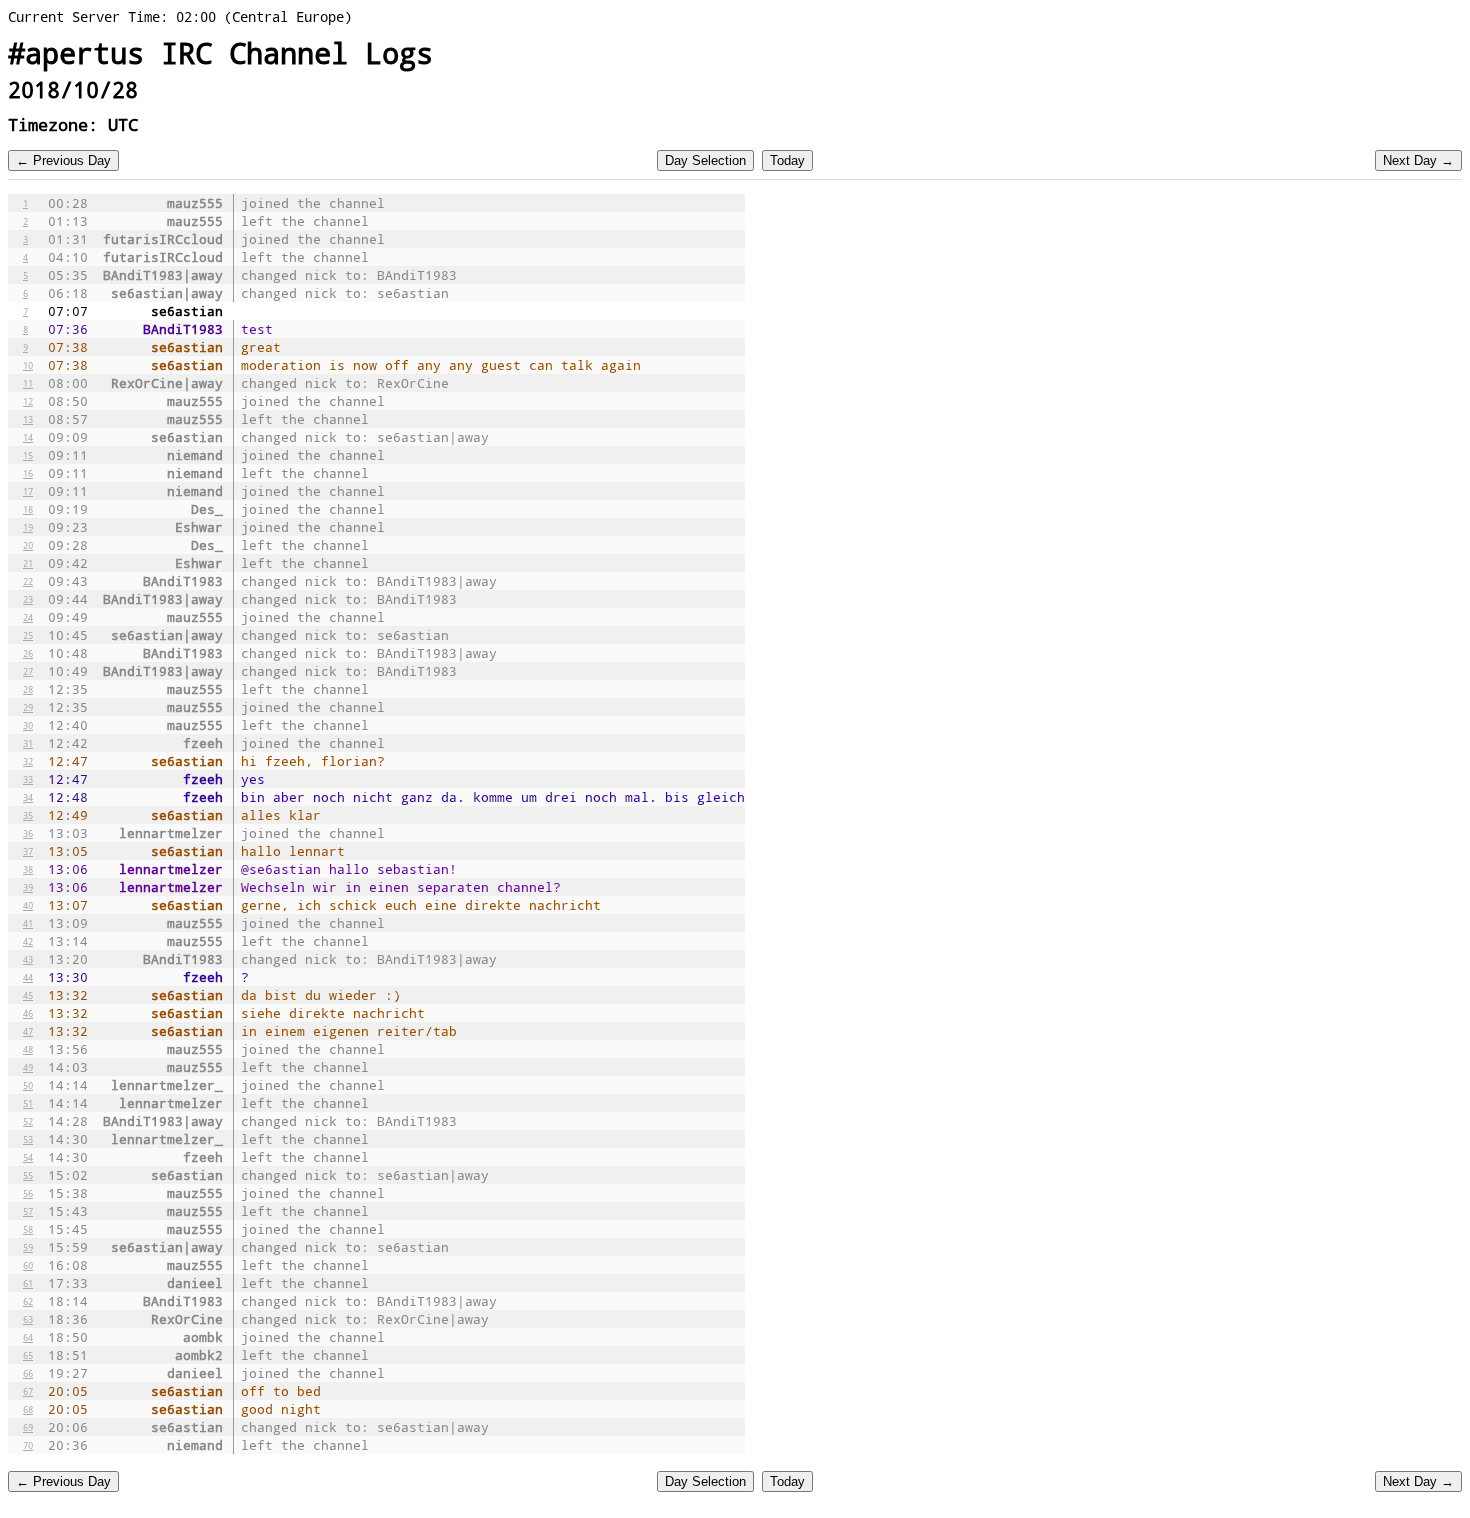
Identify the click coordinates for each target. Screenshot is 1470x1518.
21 (28, 563)
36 (28, 833)
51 (28, 1103)
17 (28, 491)
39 (28, 887)
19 (28, 527)
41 (28, 923)
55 (28, 1175)
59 (28, 1247)
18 (28, 509)
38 (28, 869)
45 (28, 995)
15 (28, 455)
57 (28, 1211)
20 (28, 545)
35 (28, 815)
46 (28, 1013)
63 (28, 1319)
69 (28, 1427)
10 (28, 365)
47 (28, 1031)
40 (28, 905)
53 (28, 1139)
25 (28, 635)
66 (28, 1373)
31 (28, 743)
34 (28, 797)
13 (28, 419)
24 (28, 617)
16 (28, 473)
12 (28, 401)
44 (28, 977)
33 (28, 779)
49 (28, 1067)
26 (28, 653)
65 (28, 1355)
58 (28, 1229)
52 (28, 1121)
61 (28, 1283)
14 (28, 437)
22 (28, 581)
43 (28, 959)
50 (28, 1085)
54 (28, 1157)
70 (28, 1445)
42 (28, 941)
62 (28, 1301)
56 (28, 1193)
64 (28, 1337)
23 (28, 599)
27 (28, 671)
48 (28, 1049)
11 (28, 383)
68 (28, 1409)
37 (28, 851)
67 (28, 1391)
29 (28, 707)
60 (28, 1265)
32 (28, 761)
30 (28, 725)
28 (28, 689)
